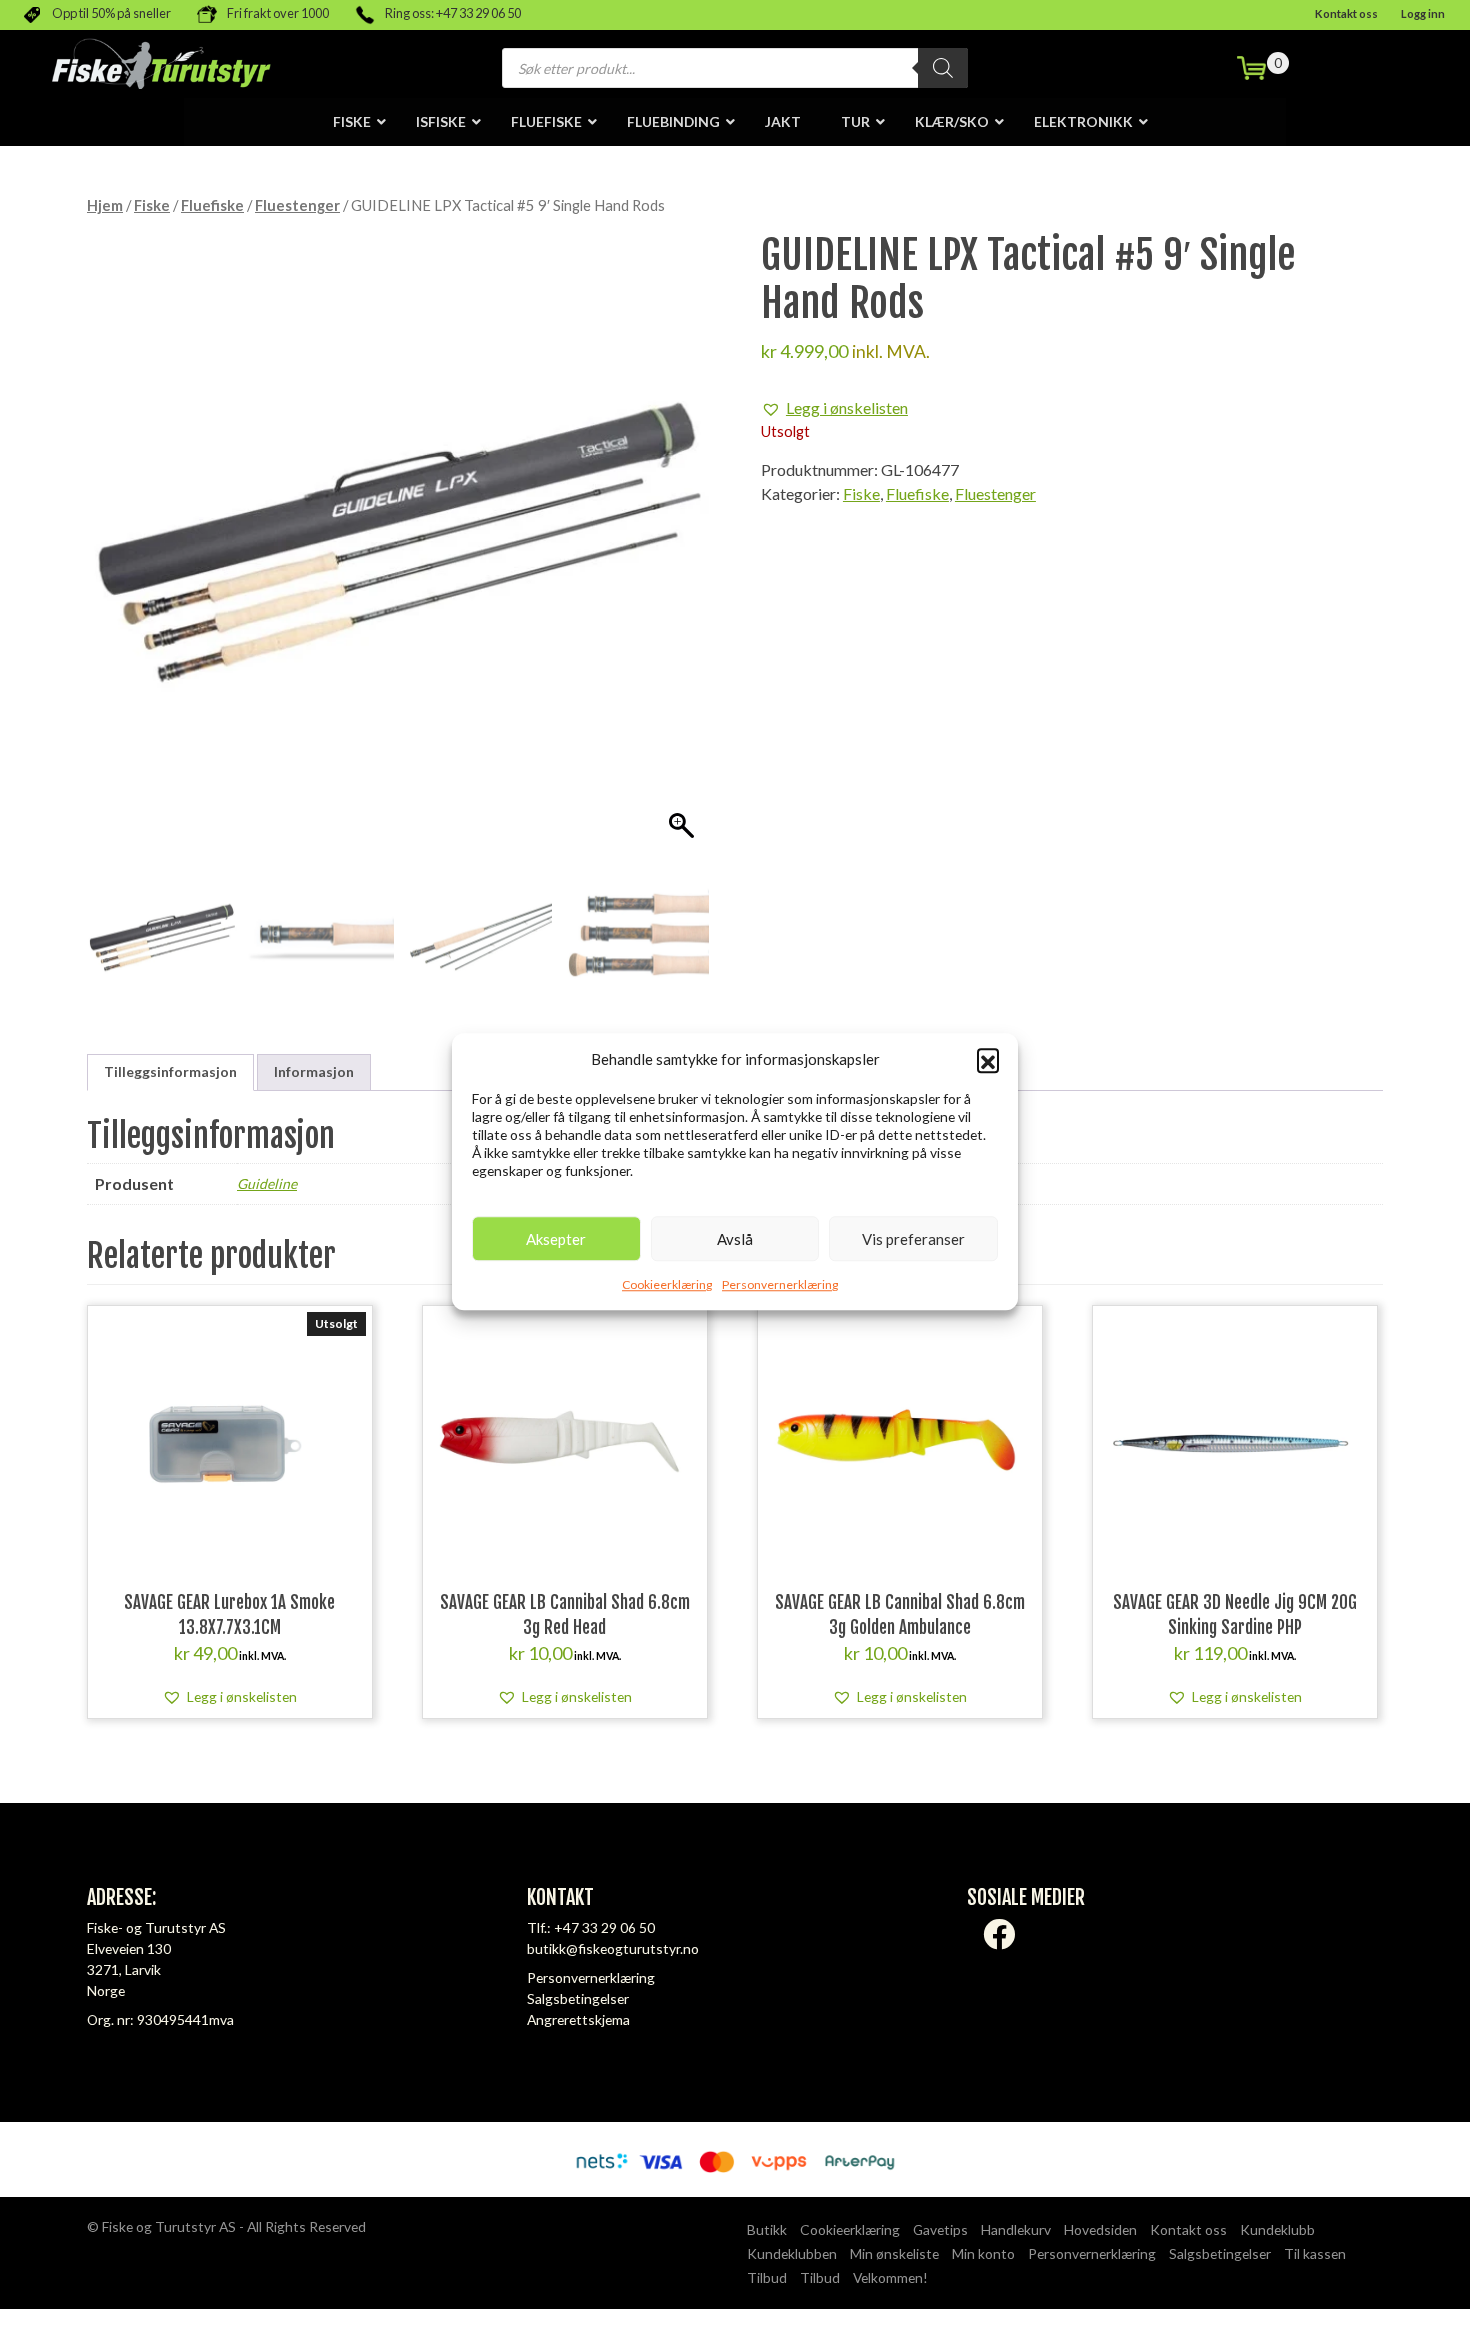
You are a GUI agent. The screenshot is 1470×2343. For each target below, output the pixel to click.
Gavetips (940, 2229)
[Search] (943, 68)
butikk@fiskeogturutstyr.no (613, 1948)
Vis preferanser (913, 1239)
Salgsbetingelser (578, 1998)
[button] (988, 1059)
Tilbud (767, 2277)
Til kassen (1315, 2253)
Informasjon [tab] (314, 1071)
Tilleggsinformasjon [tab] (170, 1071)
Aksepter (556, 1239)
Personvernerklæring (780, 1284)
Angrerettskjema (578, 2019)
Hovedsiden (1100, 2229)
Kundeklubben (792, 2253)
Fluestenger (297, 205)
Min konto (983, 2253)
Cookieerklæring (667, 1284)
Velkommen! (890, 2277)
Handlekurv (1016, 2229)
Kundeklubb (1277, 2229)
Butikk (767, 2229)
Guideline (267, 1183)
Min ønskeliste (894, 2253)
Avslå (735, 1239)
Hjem (105, 205)
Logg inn (1423, 13)
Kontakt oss (1346, 13)
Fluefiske (212, 205)
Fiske (152, 205)
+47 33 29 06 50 (604, 1927)
